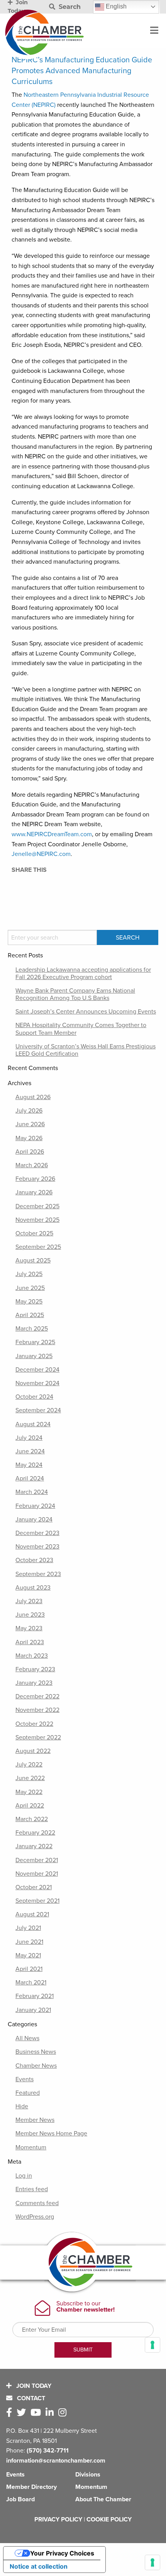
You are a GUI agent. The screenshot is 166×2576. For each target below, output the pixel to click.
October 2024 (34, 1397)
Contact (30, 2398)
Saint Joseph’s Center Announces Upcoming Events (86, 1012)
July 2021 (28, 1928)
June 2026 (30, 1124)
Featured (28, 2093)
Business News (36, 2052)
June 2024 (30, 1451)
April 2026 (30, 1152)
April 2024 (30, 1478)
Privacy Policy (58, 2519)
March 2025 (32, 1329)
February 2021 (35, 1996)
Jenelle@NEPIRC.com (41, 854)
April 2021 (29, 1969)
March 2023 (32, 1656)
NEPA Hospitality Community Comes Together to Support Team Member (81, 1029)
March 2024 (32, 1492)
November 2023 (37, 1547)
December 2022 (37, 1696)
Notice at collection (39, 2566)
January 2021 (33, 2010)
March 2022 (32, 1819)
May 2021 (28, 1955)
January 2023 (34, 1683)
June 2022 (30, 1778)
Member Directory (31, 2487)
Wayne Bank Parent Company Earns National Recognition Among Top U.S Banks (75, 994)
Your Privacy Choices (62, 2553)
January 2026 (34, 1192)
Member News (35, 2120)
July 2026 (29, 1111)
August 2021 (32, 1914)
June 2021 (29, 1942)
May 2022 (29, 1792)
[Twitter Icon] (23, 2413)
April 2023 (30, 1642)
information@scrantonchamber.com (56, 2461)
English (115, 6)
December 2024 (37, 1370)
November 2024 (37, 1383)
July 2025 (29, 1274)
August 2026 (33, 1097)
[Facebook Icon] (11, 2413)
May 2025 (29, 1302)
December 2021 (37, 1860)
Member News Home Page (51, 2134)
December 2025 (37, 1206)
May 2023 (29, 1628)
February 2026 (35, 1179)
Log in (24, 2176)
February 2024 (35, 1506)
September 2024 (38, 1410)
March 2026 (32, 1165)
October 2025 (34, 1233)
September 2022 (38, 1737)
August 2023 (33, 1588)
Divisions (88, 2475)
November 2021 (37, 1874)
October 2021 (34, 1887)
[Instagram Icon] (64, 2413)
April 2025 (30, 1315)
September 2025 (38, 1247)
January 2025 (34, 1356)
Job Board (20, 2499)
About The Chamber (103, 2499)
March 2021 (31, 1983)
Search (69, 7)
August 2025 (33, 1261)
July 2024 (29, 1438)
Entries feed (32, 2189)
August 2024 (33, 1424)
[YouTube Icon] (37, 2413)
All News (27, 2038)
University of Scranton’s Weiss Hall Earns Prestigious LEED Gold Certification (86, 1050)
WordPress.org (35, 2217)
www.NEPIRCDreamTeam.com (52, 834)
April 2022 (30, 1806)
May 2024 (29, 1465)
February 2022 (35, 1833)
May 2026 (29, 1138)
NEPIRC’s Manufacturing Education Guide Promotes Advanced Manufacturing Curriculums (82, 71)
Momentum (31, 2147)
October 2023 (34, 1560)
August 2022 (33, 1751)
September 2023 (38, 1574)
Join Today (33, 2386)
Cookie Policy (109, 2519)
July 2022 (29, 1765)
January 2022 (34, 1846)
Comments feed (37, 2203)
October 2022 (34, 1724)
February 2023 (35, 1669)
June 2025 (30, 1288)
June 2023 (30, 1615)
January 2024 (34, 1520)
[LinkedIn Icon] (51, 2413)
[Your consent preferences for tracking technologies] (152, 2562)
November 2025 (37, 1220)
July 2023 (29, 1601)
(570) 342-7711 (48, 2451)
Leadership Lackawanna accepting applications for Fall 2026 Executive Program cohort (83, 973)
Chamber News (36, 2066)
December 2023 (37, 1533)
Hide (22, 2106)
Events (25, 2079)
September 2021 (37, 1901)
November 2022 (37, 1710)
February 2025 (35, 1342)
